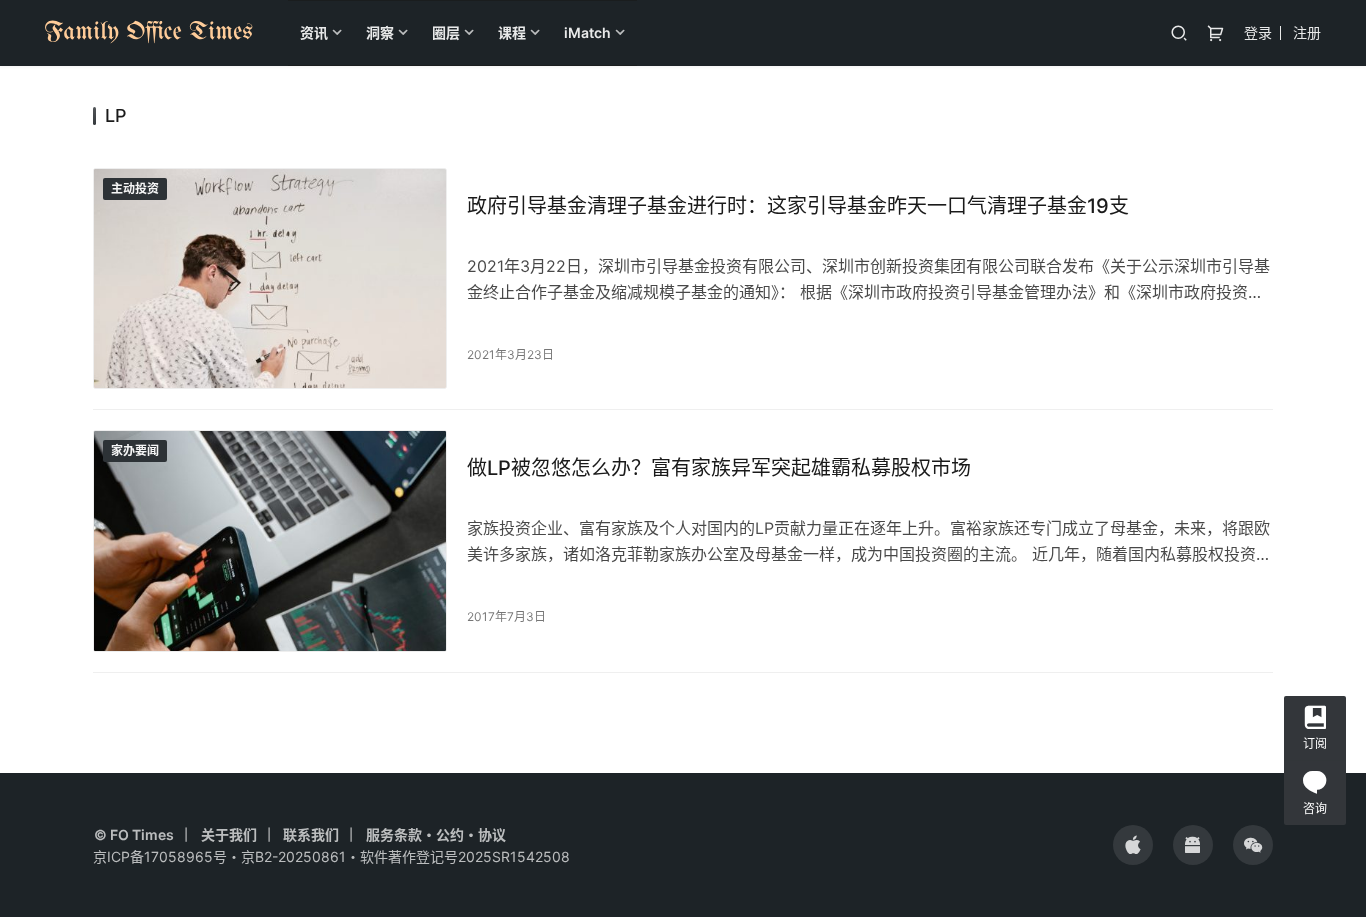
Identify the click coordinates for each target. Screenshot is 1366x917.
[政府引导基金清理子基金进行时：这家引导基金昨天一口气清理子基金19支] (270, 278)
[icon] (1133, 845)
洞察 (380, 32)
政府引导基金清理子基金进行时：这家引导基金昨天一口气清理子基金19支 (798, 206)
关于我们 (229, 834)
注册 (1307, 32)
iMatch (587, 32)
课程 (512, 32)
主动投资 (135, 188)
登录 (1258, 32)
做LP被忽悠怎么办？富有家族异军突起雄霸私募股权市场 (719, 468)
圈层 (446, 32)
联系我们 (311, 834)
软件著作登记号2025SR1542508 (465, 856)
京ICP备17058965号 (160, 856)
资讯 (314, 32)
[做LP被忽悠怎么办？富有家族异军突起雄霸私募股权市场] (270, 540)
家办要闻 (135, 450)
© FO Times (134, 834)
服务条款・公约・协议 (436, 834)
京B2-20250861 (293, 856)
